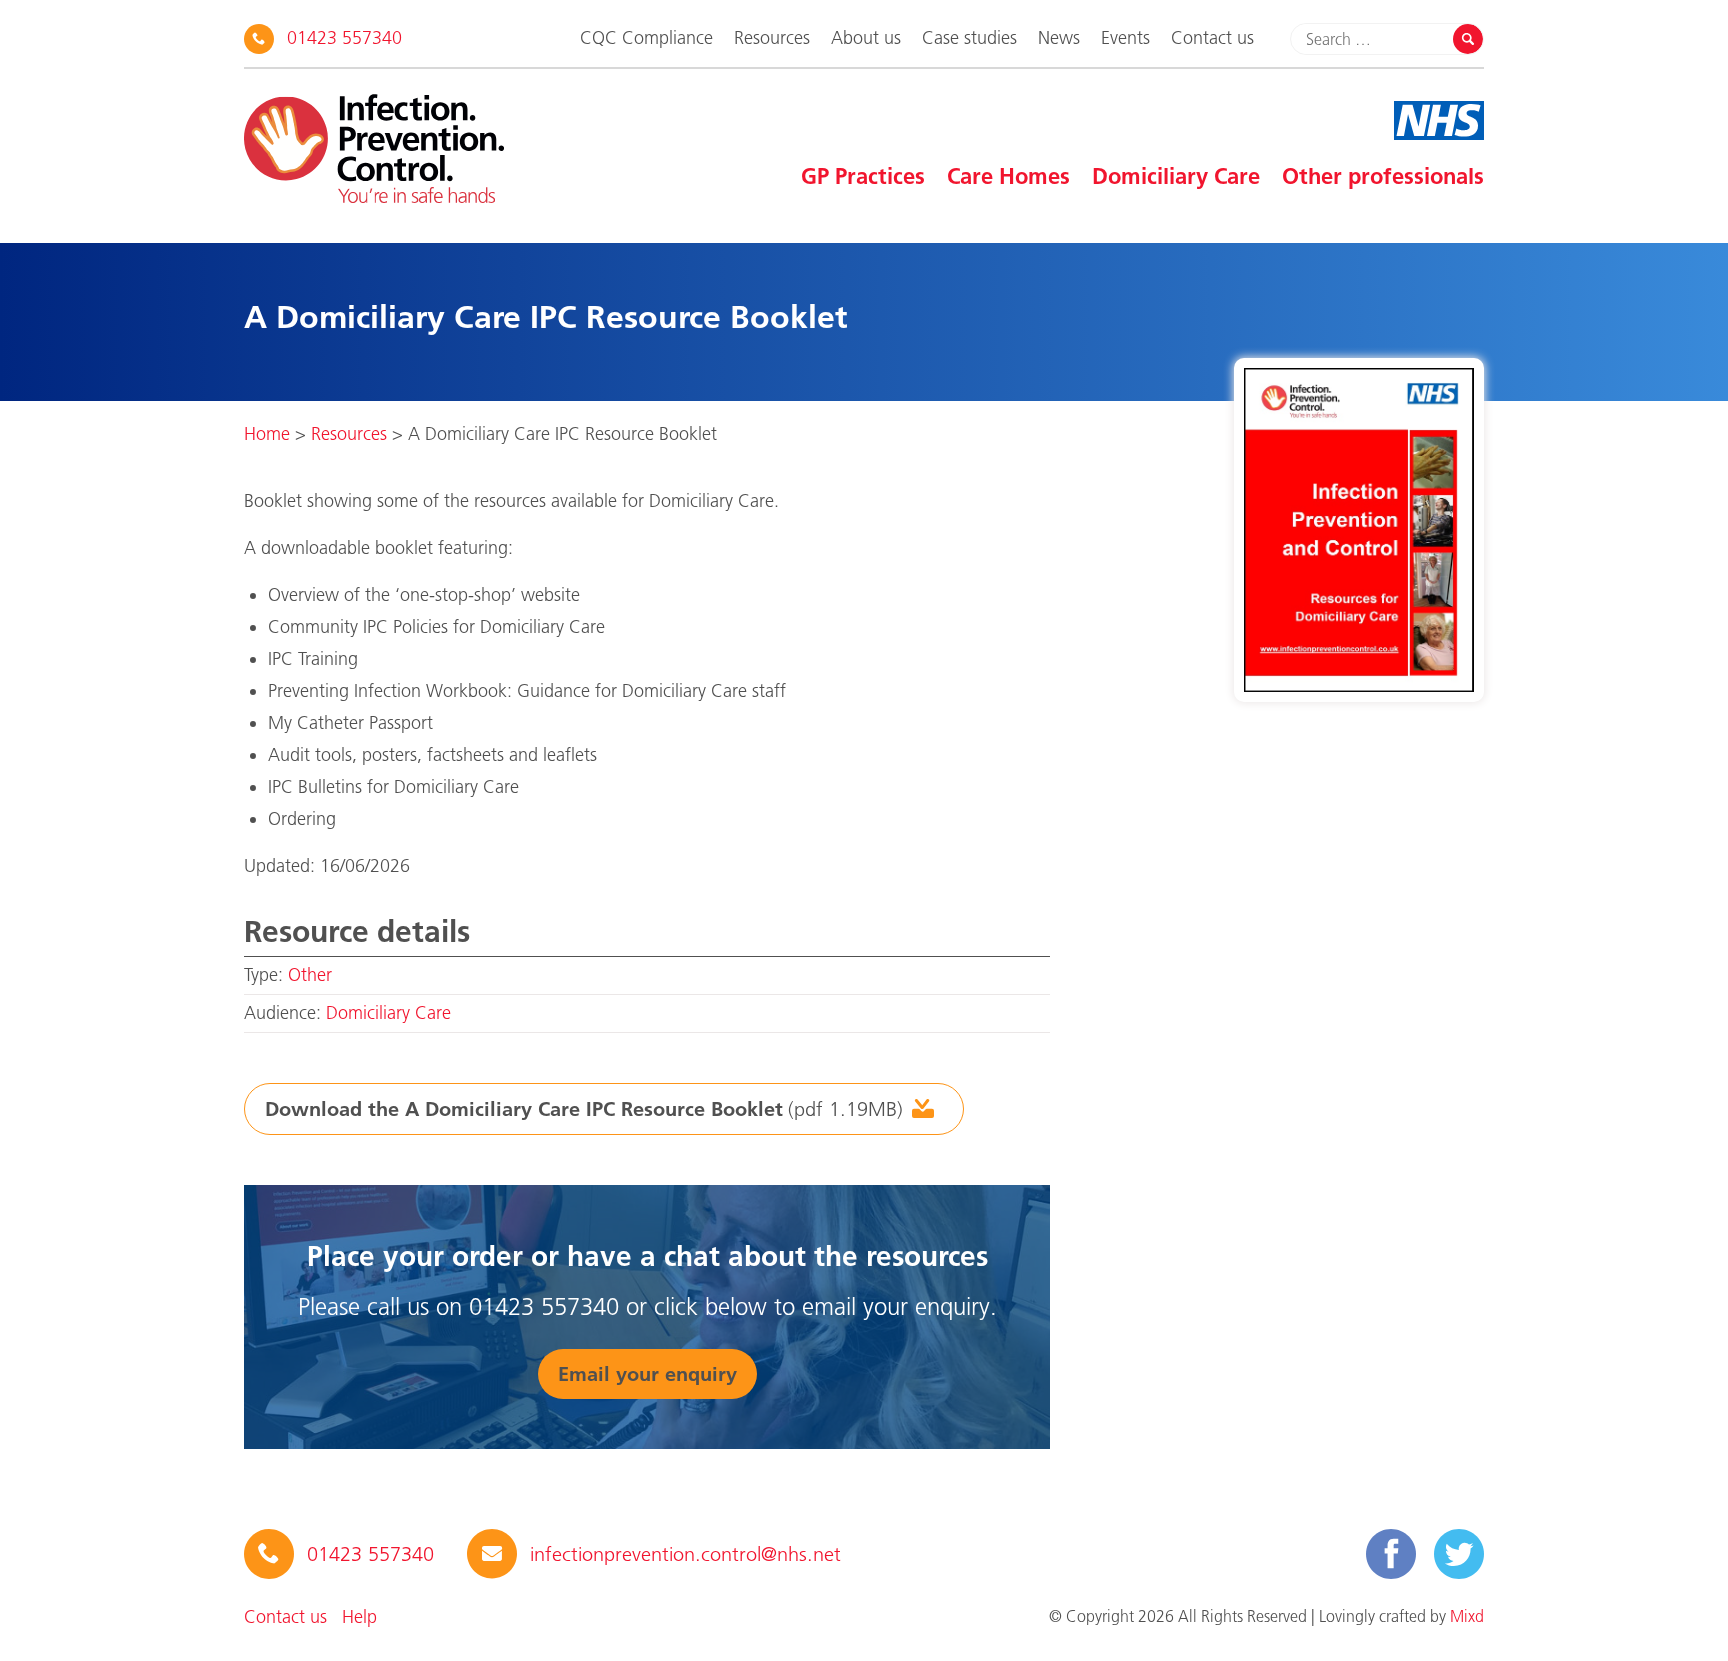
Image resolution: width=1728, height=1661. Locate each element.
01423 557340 (344, 38)
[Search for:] (1374, 39)
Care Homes (1008, 176)
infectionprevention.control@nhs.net (685, 1554)
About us (866, 38)
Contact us (1212, 38)
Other (310, 975)
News (1059, 38)
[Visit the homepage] (374, 148)
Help (359, 1617)
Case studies (969, 38)
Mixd (1467, 1616)
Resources (772, 38)
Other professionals (1383, 176)
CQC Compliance (646, 38)
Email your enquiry (647, 1374)
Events (1125, 38)
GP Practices (863, 176)
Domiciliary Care (1176, 176)
